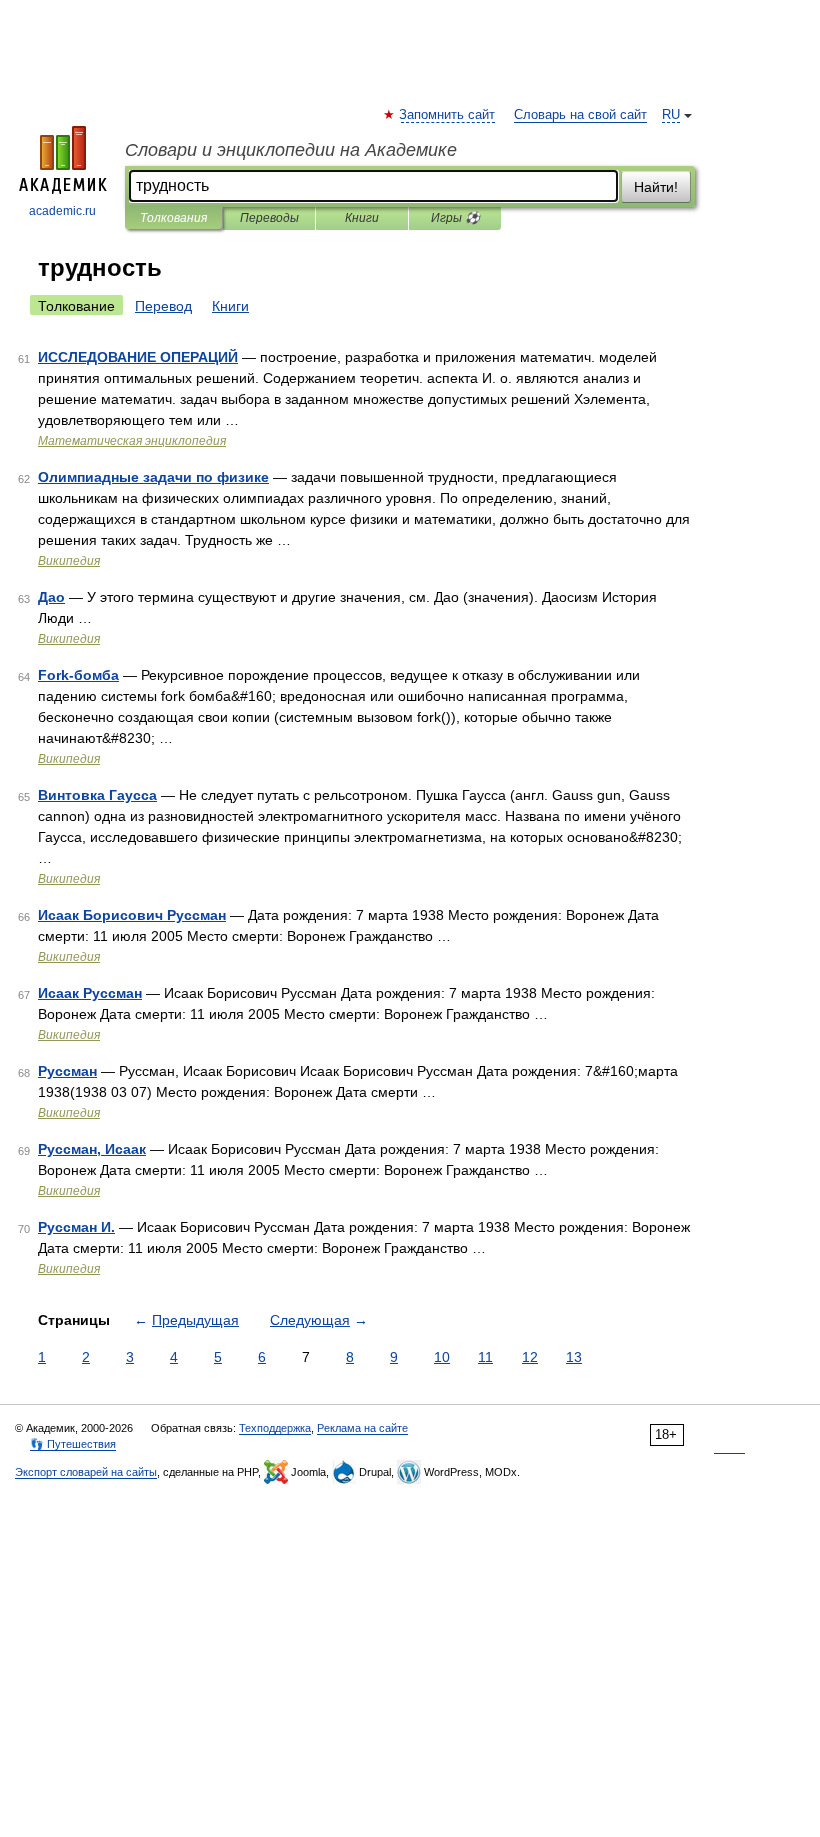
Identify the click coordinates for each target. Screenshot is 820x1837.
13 (574, 1357)
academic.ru (62, 211)
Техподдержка (275, 1428)
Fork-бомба (78, 675)
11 (485, 1357)
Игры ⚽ (455, 218)
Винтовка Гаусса (97, 795)
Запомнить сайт (448, 115)
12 (530, 1357)
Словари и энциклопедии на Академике (291, 150)
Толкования (173, 218)
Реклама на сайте (362, 1428)
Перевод (163, 306)
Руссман (67, 1071)
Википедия (69, 561)
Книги (362, 218)
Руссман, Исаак (92, 1149)
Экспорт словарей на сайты (86, 1472)
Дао (51, 597)
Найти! (656, 187)
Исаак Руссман (90, 993)
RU (671, 115)
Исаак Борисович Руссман (132, 915)
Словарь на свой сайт (580, 115)
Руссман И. (76, 1227)
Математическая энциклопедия (132, 441)
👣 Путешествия (73, 1444)
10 (442, 1357)
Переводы (269, 218)
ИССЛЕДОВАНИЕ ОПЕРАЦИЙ (138, 357)
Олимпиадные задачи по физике (153, 477)
